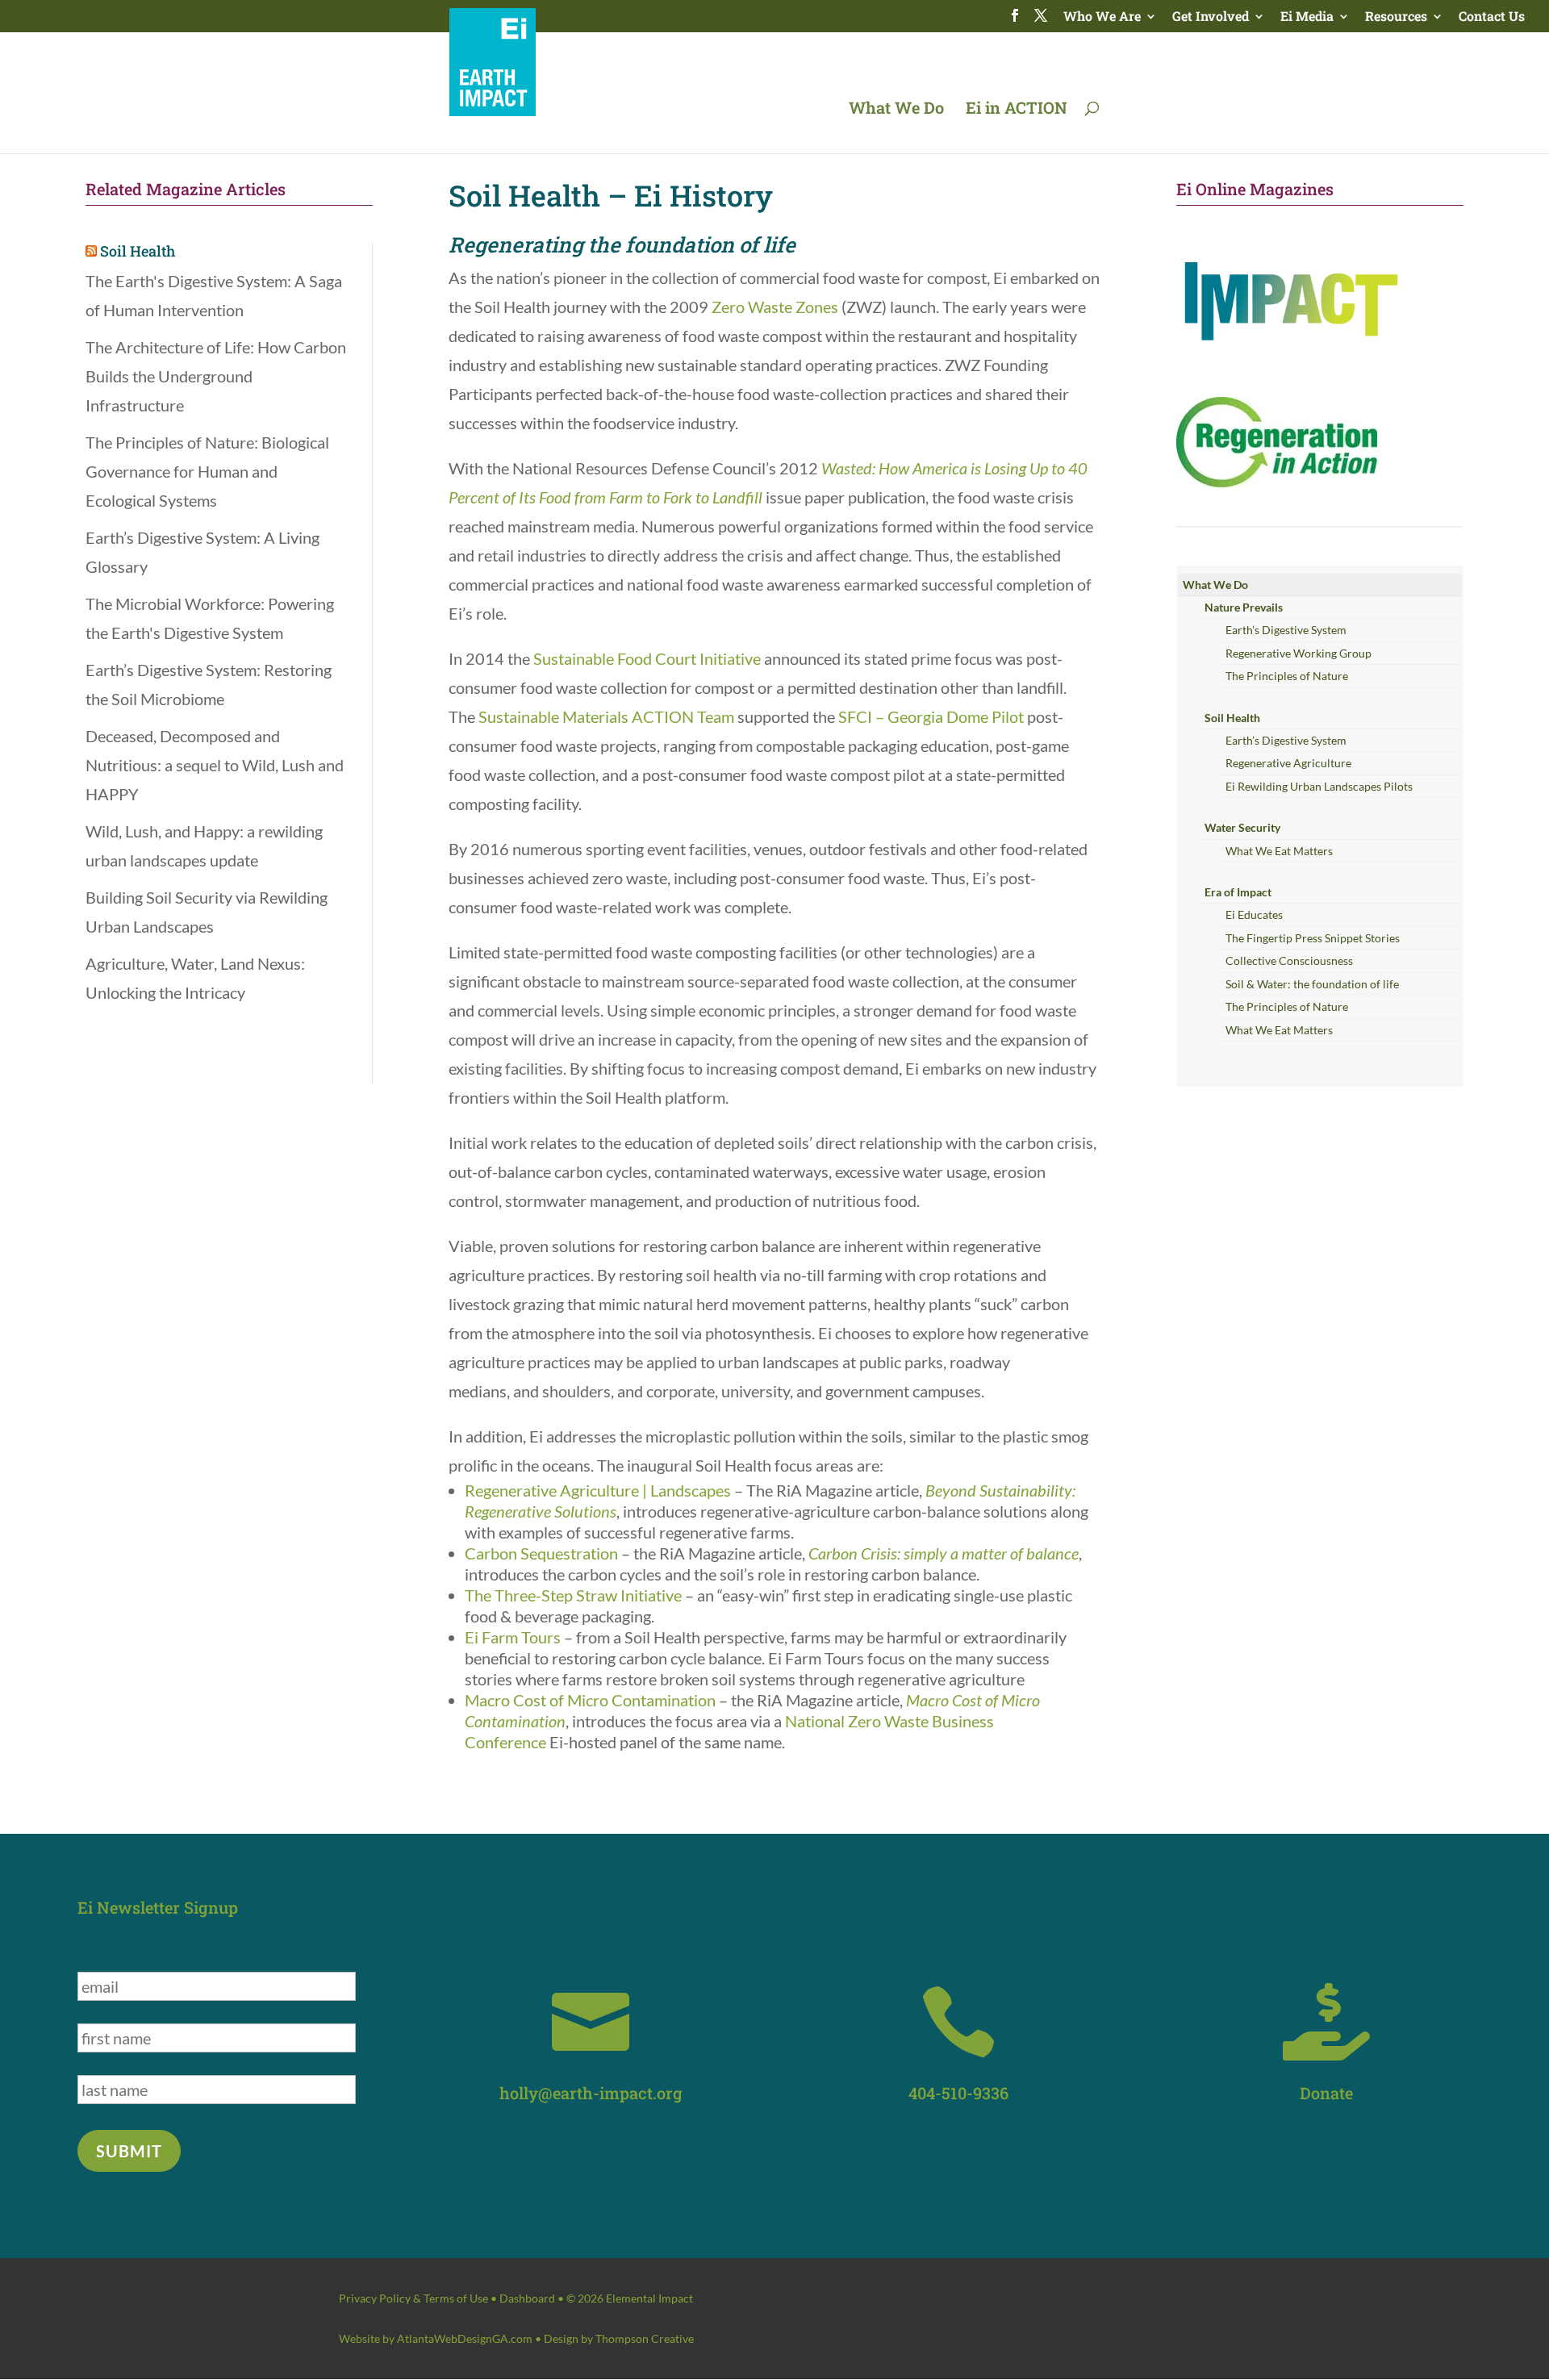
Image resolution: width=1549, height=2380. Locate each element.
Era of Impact (1238, 892)
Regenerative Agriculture (1288, 763)
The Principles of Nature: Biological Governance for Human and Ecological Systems (207, 471)
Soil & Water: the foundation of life (1312, 984)
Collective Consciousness (1289, 960)
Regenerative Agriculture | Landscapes (598, 1490)
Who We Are (1102, 17)
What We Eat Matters (1279, 851)
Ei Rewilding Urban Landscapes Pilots (1319, 786)
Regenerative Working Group (1298, 653)
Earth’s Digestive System (1286, 630)
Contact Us (1492, 17)
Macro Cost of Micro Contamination (590, 1700)
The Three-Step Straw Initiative (573, 1595)
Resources (1396, 17)
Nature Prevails (1244, 607)
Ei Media (1307, 17)
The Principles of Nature (1287, 676)
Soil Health (138, 251)
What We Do (896, 110)
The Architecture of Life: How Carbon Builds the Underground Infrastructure (216, 376)
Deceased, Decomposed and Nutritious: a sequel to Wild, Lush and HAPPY (215, 765)
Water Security (1242, 827)
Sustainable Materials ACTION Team (606, 716)
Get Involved (1211, 17)
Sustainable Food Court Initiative (647, 658)
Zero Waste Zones (775, 307)
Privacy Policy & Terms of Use (413, 2298)
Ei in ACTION (1017, 110)
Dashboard (527, 2298)
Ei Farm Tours (513, 1637)
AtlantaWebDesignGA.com (465, 2338)
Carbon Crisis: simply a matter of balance (944, 1553)
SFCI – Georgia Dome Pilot (931, 716)
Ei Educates (1254, 914)
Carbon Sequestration (541, 1553)
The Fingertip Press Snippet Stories (1313, 938)
